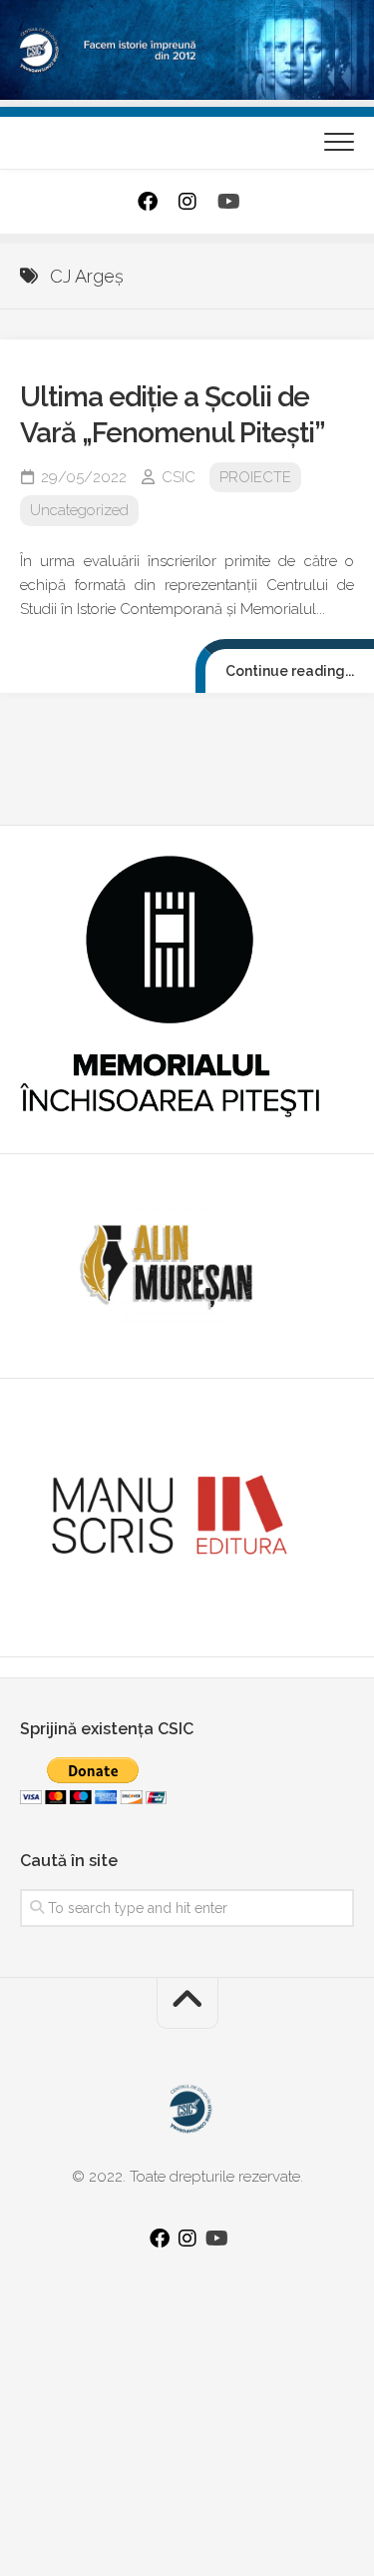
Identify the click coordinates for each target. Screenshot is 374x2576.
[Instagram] (187, 202)
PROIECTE (255, 477)
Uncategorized (79, 510)
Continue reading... (290, 671)
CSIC (179, 477)
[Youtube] (227, 202)
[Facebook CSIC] (148, 202)
